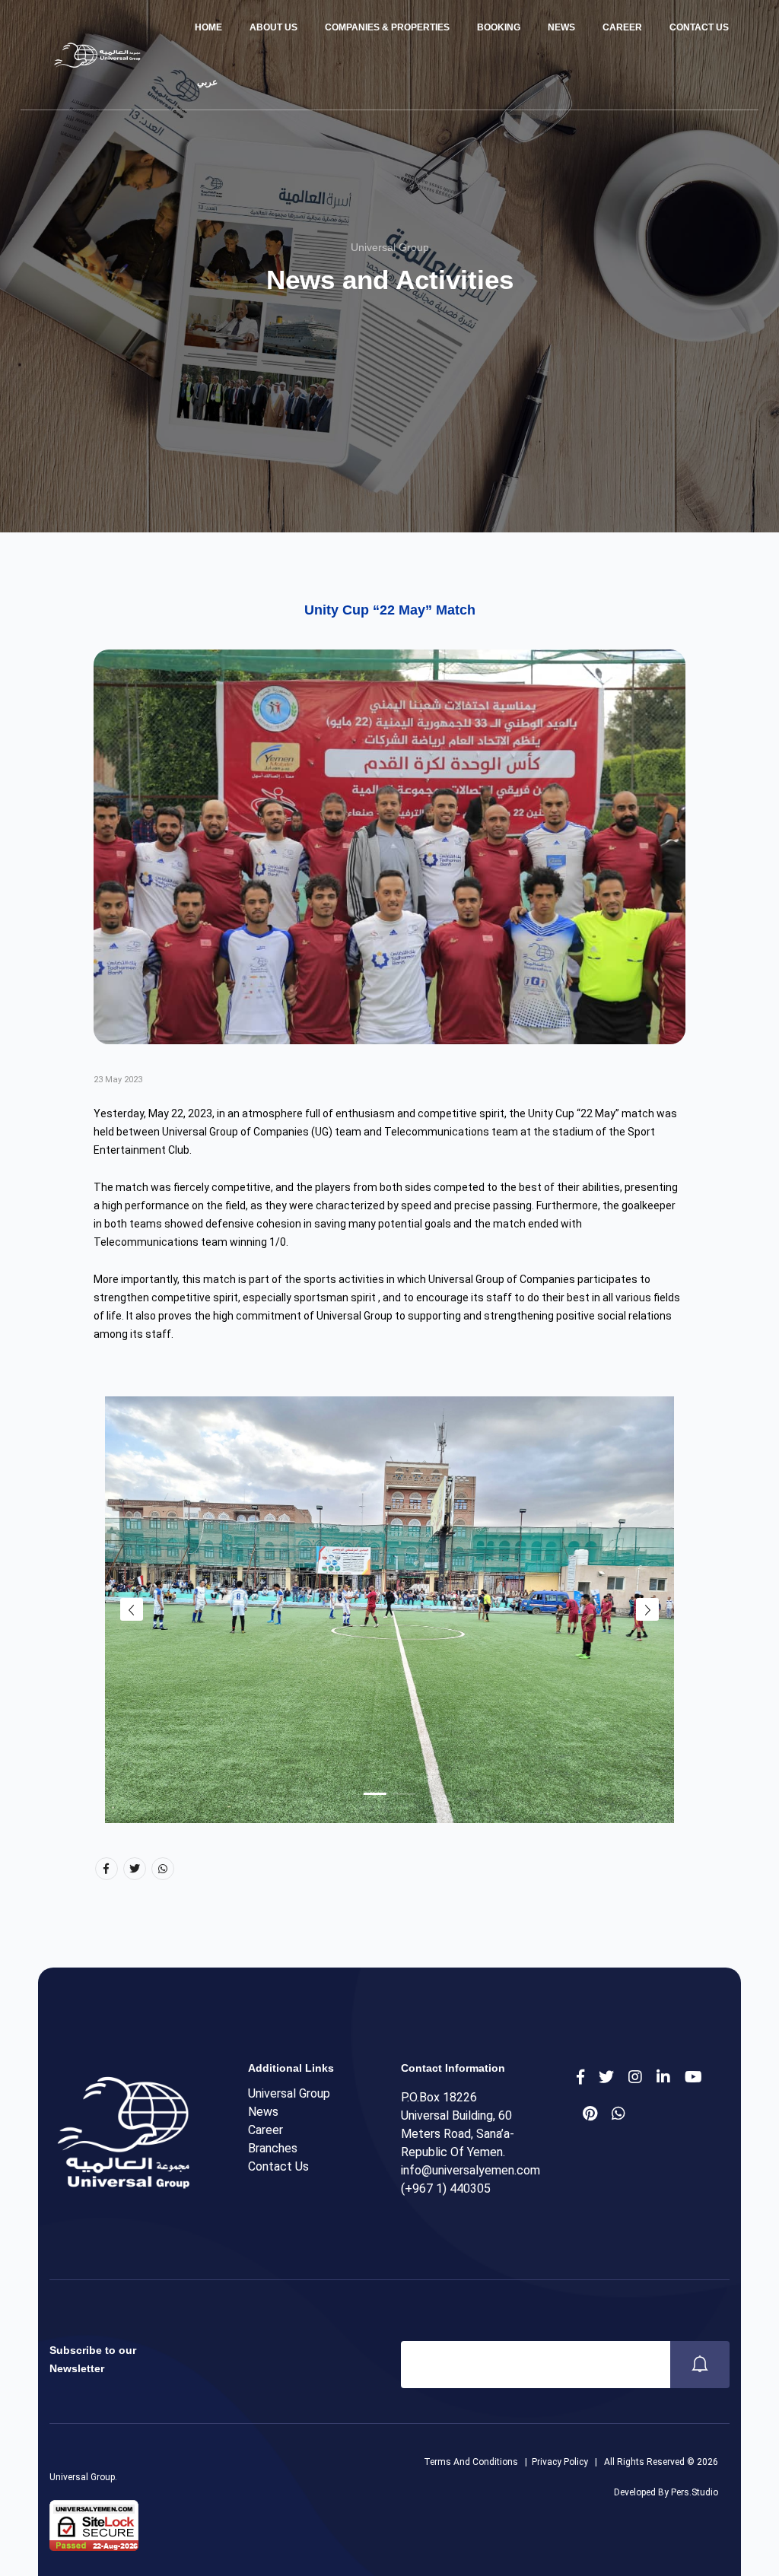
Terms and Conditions (471, 2462)
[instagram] (635, 2077)
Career (622, 27)
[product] (663, 2077)
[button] (375, 1794)
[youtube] (693, 2077)
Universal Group (289, 2093)
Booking (499, 27)
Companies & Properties (387, 27)
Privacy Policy (560, 2462)
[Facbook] (107, 1869)
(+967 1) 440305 (446, 2188)
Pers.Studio (695, 2492)
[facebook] (580, 2077)
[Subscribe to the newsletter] (700, 2365)
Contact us (699, 27)
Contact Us (278, 2166)
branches (273, 2148)
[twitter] (606, 2077)
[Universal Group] (95, 55)
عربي (206, 82)
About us (273, 27)
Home (208, 27)
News (561, 27)
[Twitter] (135, 1869)
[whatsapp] (618, 2114)
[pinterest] (590, 2114)
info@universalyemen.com (471, 2170)
